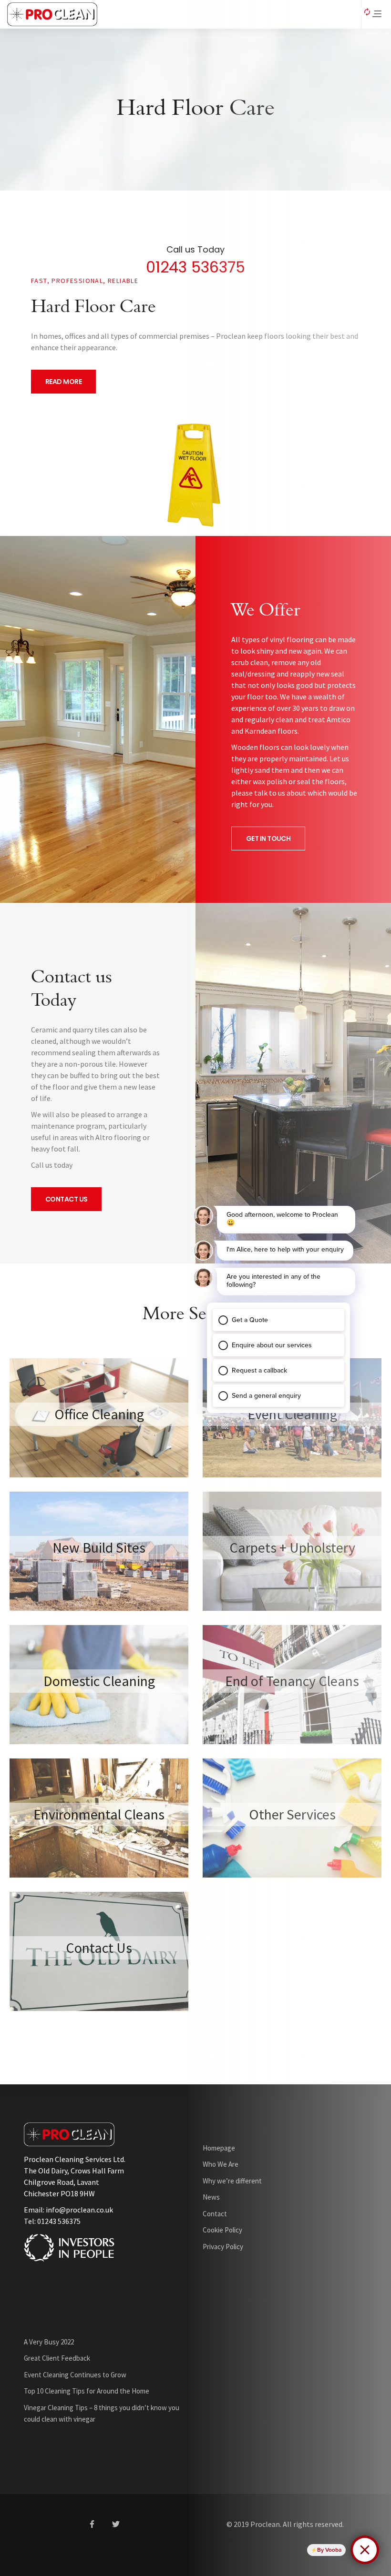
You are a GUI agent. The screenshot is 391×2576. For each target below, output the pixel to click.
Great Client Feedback (57, 2358)
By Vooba (329, 2550)
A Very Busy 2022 (49, 2342)
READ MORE (63, 382)
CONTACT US (66, 1199)
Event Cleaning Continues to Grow (75, 2375)
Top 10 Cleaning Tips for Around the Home (87, 2391)
